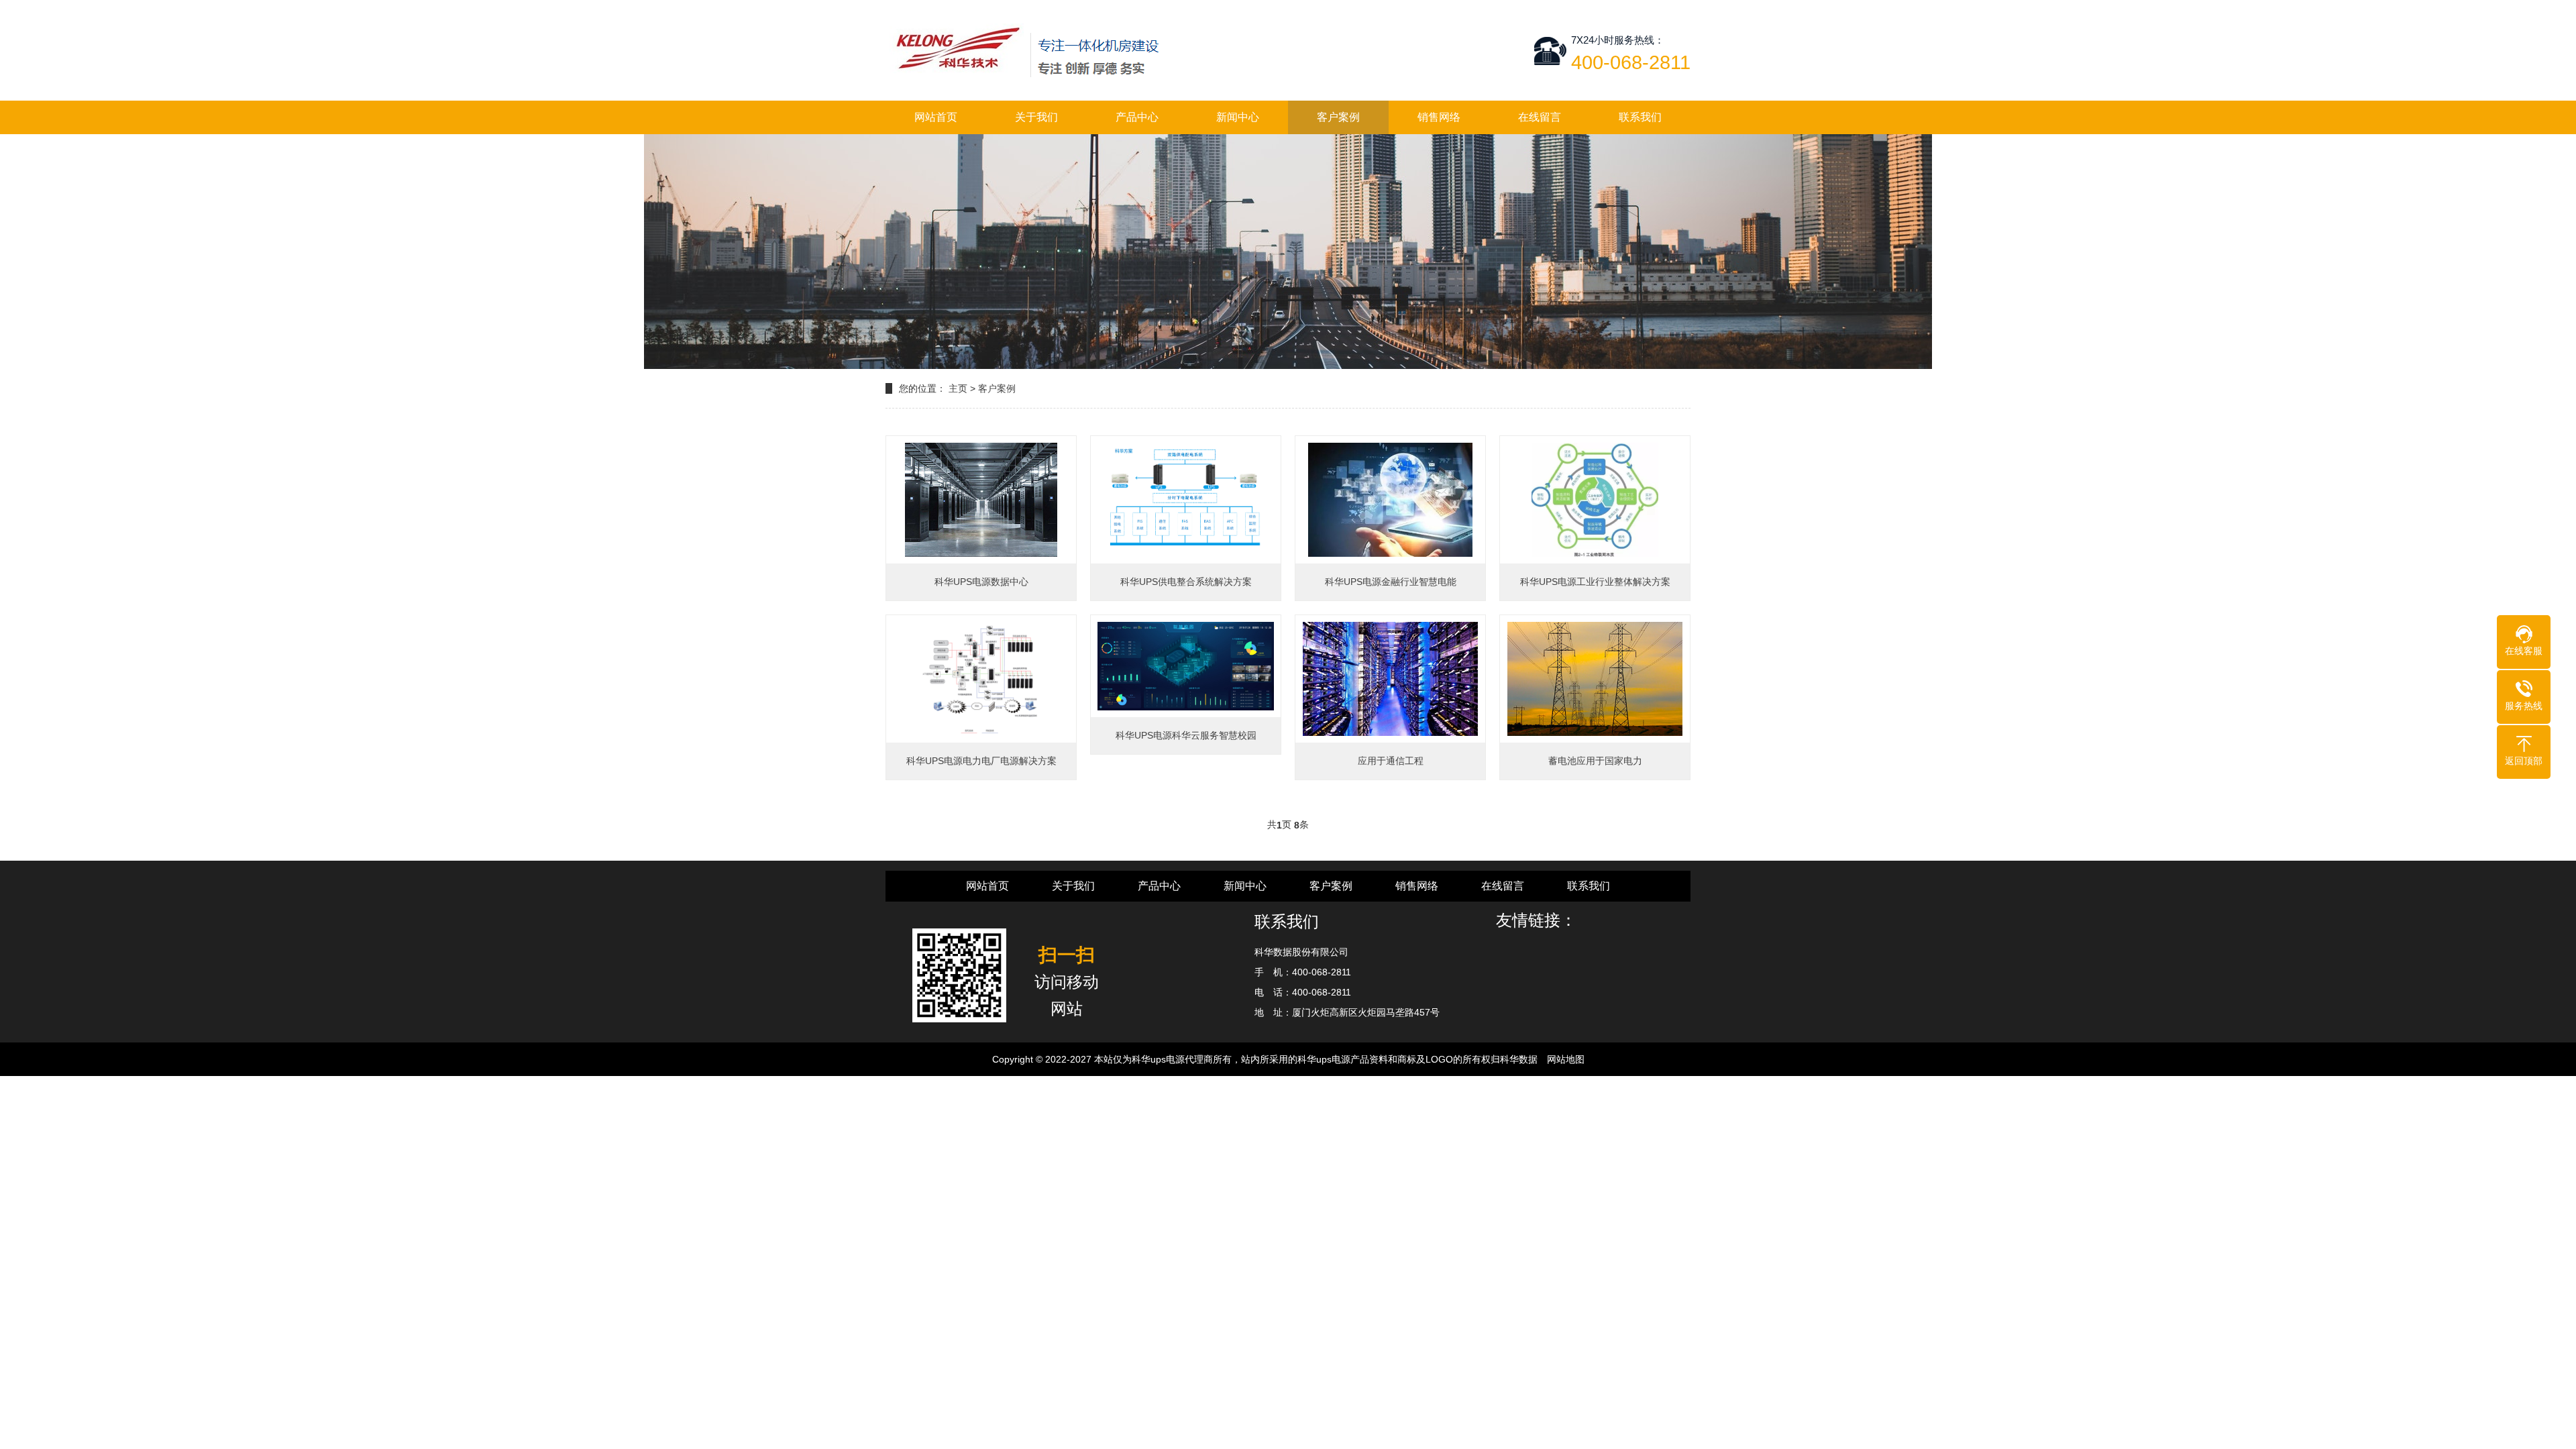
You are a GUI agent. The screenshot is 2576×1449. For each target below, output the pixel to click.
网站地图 (1566, 1059)
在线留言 (1540, 117)
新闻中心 (1238, 117)
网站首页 (936, 117)
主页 (958, 388)
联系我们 (1640, 117)
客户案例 (1338, 117)
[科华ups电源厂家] (1027, 50)
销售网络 (1439, 117)
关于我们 (1036, 117)
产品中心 (1137, 117)
